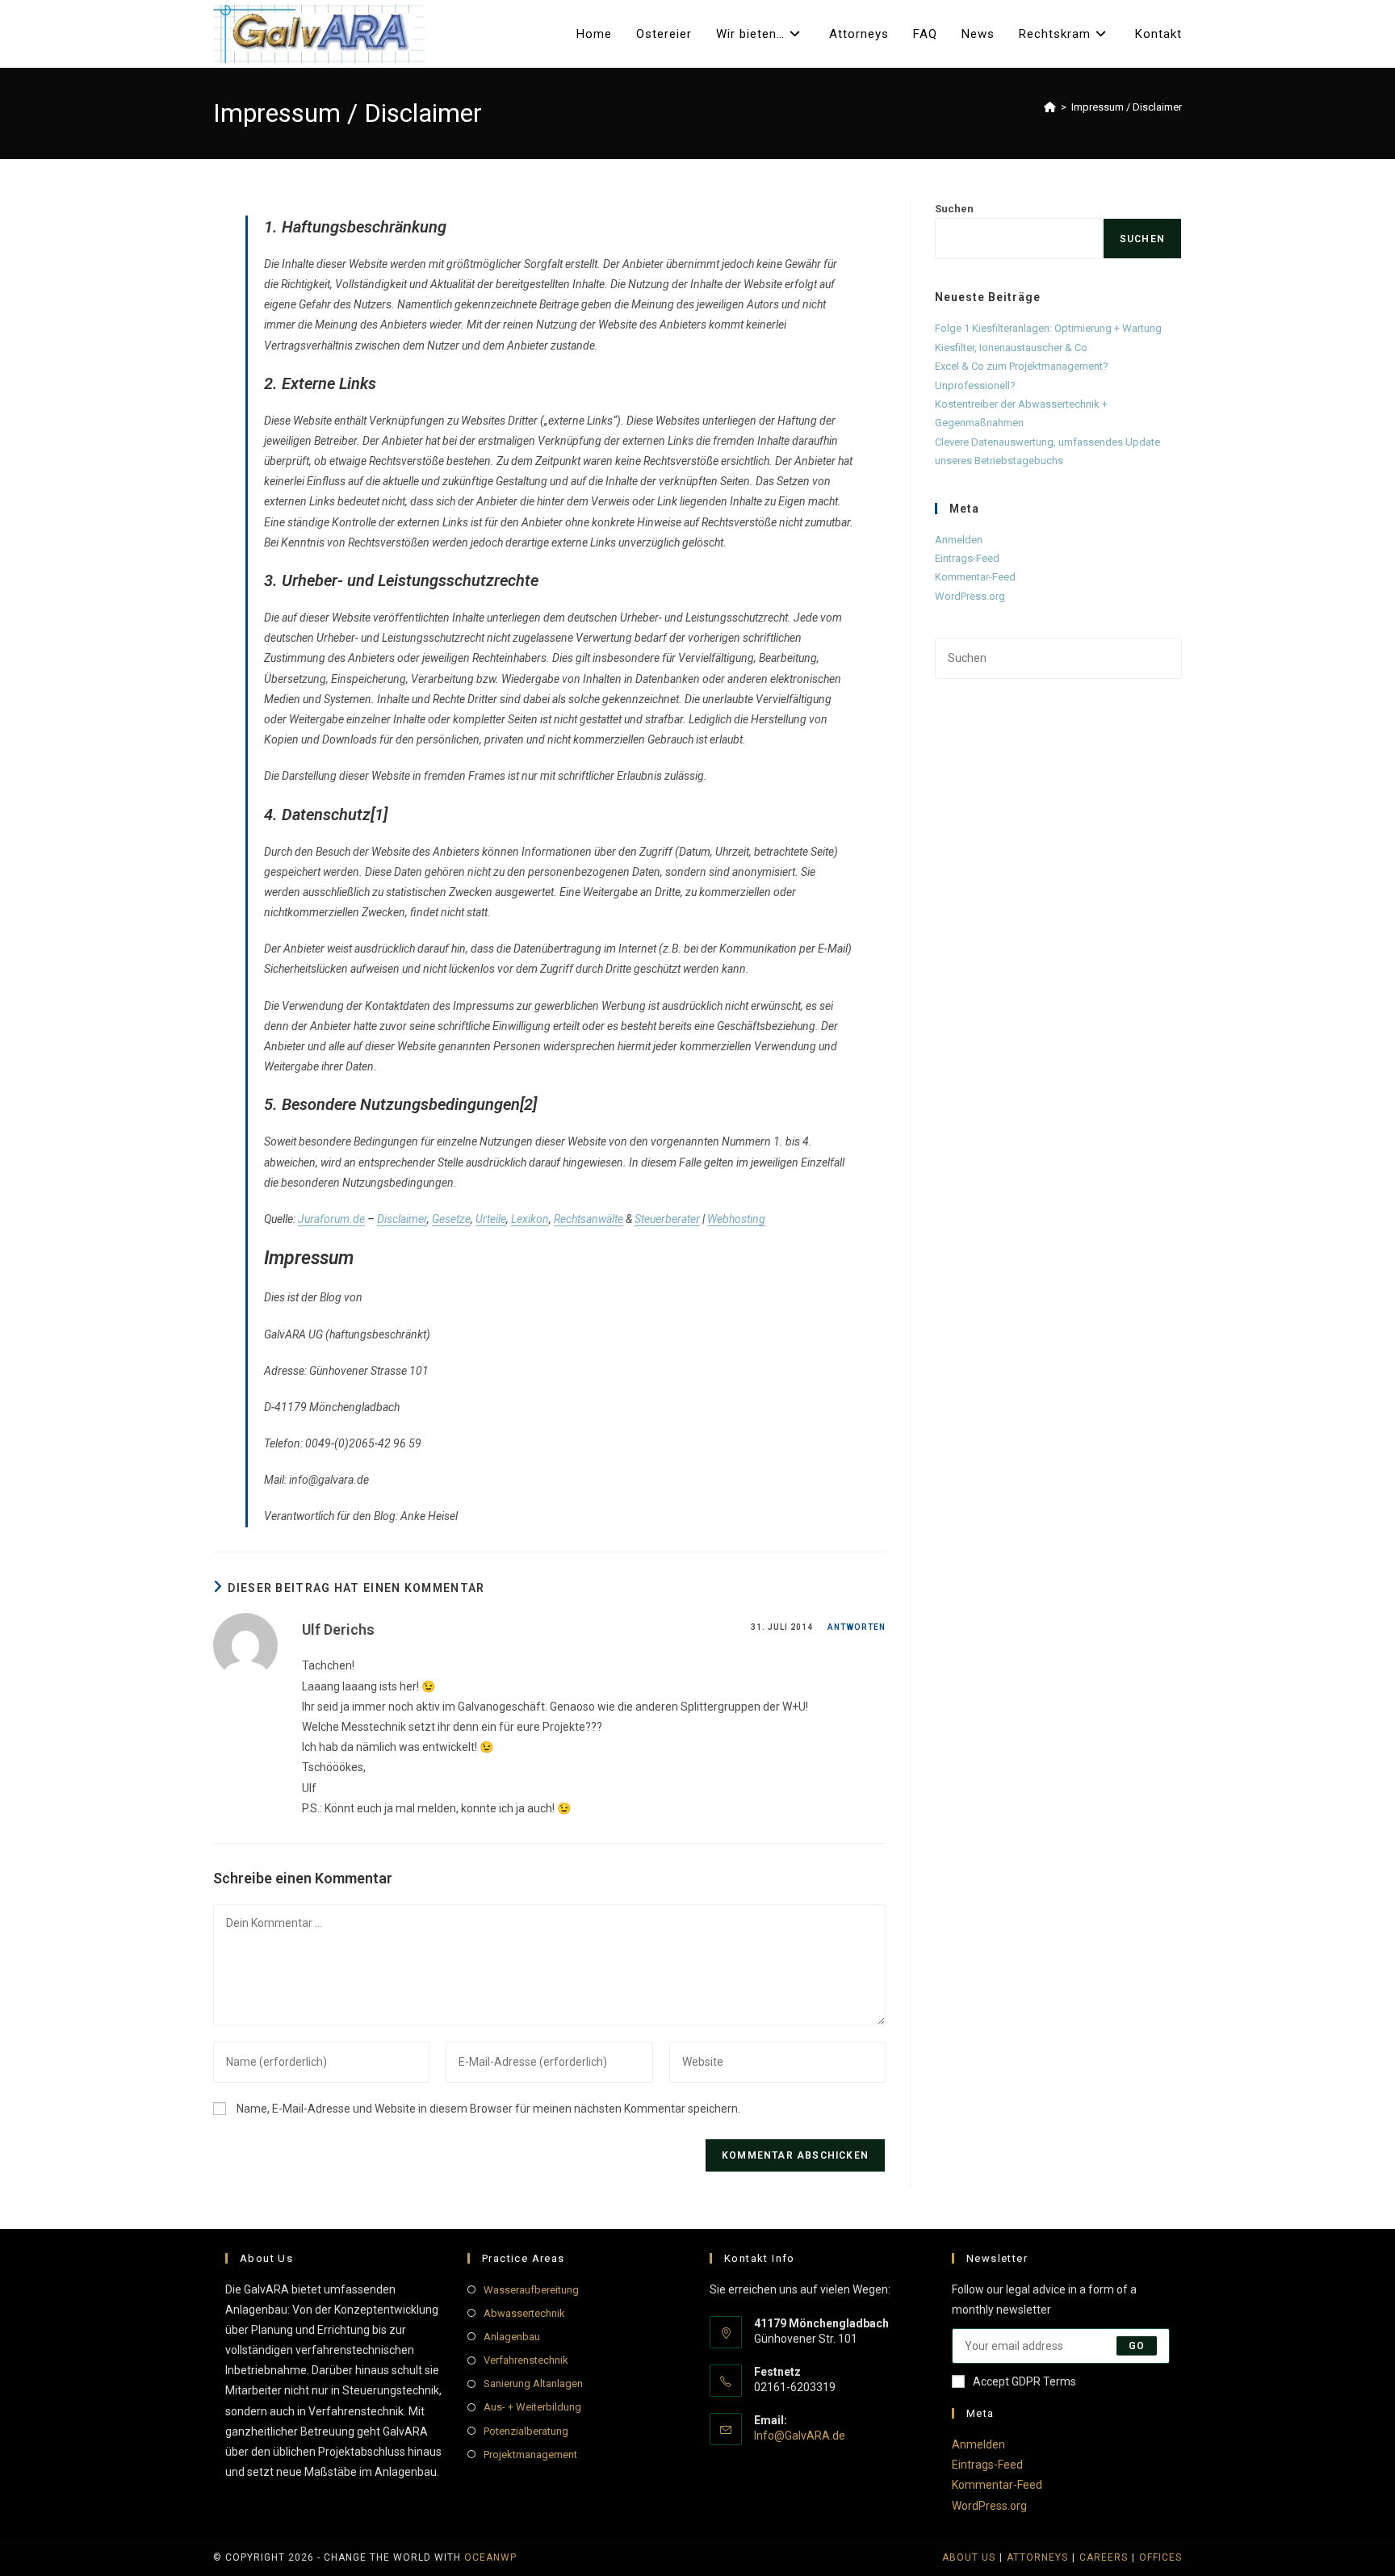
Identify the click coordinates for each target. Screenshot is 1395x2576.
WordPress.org (970, 596)
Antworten (857, 1627)
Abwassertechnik (524, 2313)
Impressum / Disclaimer (1127, 107)
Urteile (491, 1219)
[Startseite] (1050, 107)
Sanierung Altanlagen (533, 2383)
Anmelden (959, 540)
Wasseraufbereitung (531, 2290)
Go (1137, 2346)
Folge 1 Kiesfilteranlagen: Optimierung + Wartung (1048, 328)
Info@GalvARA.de (800, 2436)
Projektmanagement (530, 2455)
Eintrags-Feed (967, 558)
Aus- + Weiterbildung (532, 2407)
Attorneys (1037, 2557)
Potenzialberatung (526, 2431)
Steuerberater (667, 1219)
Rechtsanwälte (589, 1219)
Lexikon (530, 1219)
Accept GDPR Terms (1024, 2381)
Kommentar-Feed (975, 577)
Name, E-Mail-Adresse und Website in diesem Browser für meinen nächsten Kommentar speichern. (488, 2109)
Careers (1104, 2557)
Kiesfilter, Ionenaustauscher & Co (1011, 348)
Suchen (954, 209)
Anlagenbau (512, 2337)
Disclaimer (402, 1219)
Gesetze (451, 1219)
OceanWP (490, 2557)
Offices (1160, 2557)
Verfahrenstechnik (526, 2360)
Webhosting (736, 1219)
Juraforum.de (331, 1219)
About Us (969, 2557)
